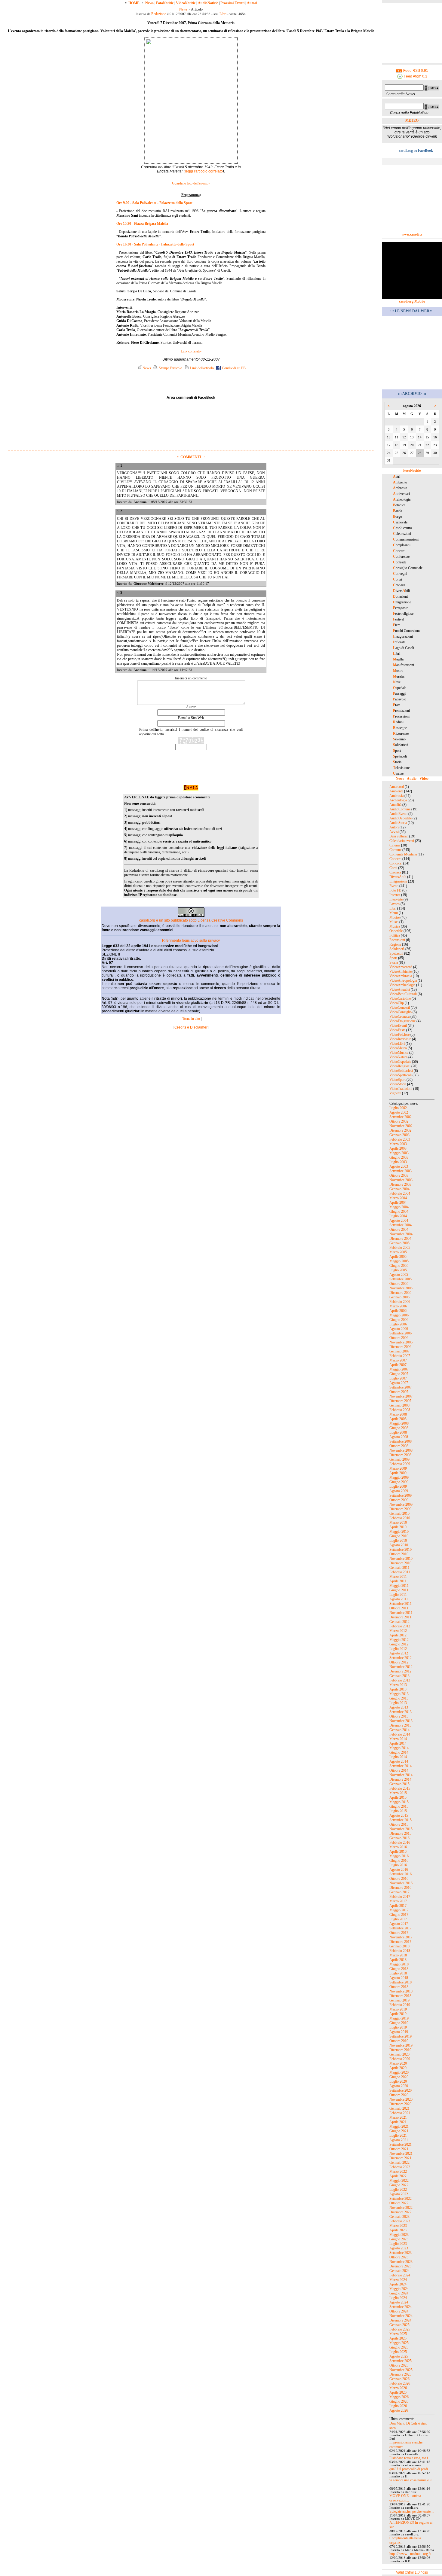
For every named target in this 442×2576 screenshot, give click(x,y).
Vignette (395, 1093)
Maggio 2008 (399, 1423)
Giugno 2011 (399, 1590)
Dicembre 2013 (400, 1725)
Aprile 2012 (398, 1635)
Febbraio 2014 (400, 1734)
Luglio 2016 (398, 1865)
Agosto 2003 (399, 1166)
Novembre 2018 (401, 1991)
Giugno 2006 (399, 1320)
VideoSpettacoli (401, 1075)
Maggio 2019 (399, 2018)
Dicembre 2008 (400, 1455)
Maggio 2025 (399, 2343)
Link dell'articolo (201, 368)
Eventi (394, 886)
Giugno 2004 (399, 1212)
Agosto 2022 (399, 2194)
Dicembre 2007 (400, 1401)
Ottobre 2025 (399, 2365)
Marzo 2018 (398, 1955)
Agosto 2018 (399, 1978)
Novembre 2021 (401, 2154)
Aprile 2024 (398, 2284)
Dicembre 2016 (400, 1888)
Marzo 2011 (398, 1577)
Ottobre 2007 (399, 1392)
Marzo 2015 (398, 1793)
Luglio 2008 (398, 1432)
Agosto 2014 (399, 1761)
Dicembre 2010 (400, 1563)
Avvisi (394, 832)
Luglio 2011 (398, 1595)
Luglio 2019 (398, 2027)
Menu (394, 913)
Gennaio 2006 (399, 1297)
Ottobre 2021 (399, 2149)
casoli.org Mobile (412, 301)
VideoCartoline (400, 998)
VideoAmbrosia (401, 976)
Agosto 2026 (399, 2410)
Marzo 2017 (398, 1901)
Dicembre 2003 (400, 1184)
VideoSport (397, 1080)
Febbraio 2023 (400, 2221)
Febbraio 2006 (400, 1302)
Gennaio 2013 (399, 1676)
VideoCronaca (399, 1017)
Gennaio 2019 (399, 2000)
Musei (394, 922)
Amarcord (397, 787)
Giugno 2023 (399, 2239)
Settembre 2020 (401, 2090)
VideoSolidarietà (401, 1071)
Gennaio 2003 (399, 1135)
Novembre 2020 (401, 2099)
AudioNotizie (208, 3)
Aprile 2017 (398, 1906)
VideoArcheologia (402, 985)
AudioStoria (398, 823)
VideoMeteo (398, 1048)
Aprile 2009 (398, 1473)
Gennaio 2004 (399, 1189)
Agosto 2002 (399, 1112)
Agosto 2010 (399, 1545)
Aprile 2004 (398, 1203)
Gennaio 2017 (399, 1892)
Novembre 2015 (401, 1829)
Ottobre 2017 (399, 1933)
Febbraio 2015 (400, 1788)
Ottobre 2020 (399, 2095)
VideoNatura (398, 1057)
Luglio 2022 (398, 2190)
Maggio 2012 (399, 1640)
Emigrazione (398, 881)
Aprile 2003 (398, 1148)
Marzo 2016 (398, 1847)
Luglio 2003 (398, 1162)
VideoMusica (399, 1053)
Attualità (395, 805)
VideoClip (397, 1003)
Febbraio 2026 (400, 2383)
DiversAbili (398, 877)
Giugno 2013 (399, 1698)
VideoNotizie (186, 3)
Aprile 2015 (398, 1797)
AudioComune (400, 809)
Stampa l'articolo (170, 368)
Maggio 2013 (399, 1694)
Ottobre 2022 (399, 2203)
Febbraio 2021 (400, 2113)
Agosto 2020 (399, 2086)
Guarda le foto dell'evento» (191, 183)
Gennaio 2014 (399, 1730)
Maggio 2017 (399, 1910)
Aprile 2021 (398, 2122)
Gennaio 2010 (399, 1514)
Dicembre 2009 (400, 1509)
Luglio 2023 (398, 2244)
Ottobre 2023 (399, 2257)
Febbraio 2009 (400, 1464)
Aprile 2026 (398, 2392)
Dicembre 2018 (400, 1996)
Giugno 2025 (399, 2347)
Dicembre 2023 (400, 2266)
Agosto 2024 (399, 2302)
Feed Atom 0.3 (415, 76)
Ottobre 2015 (399, 1825)
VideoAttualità (400, 989)
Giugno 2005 (399, 1266)
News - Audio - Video (412, 779)
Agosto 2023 (399, 2248)
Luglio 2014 (398, 1757)
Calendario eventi (402, 841)
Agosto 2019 (399, 2032)
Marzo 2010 (398, 1523)
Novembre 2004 (401, 1234)
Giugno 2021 (399, 2131)
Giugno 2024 (399, 2293)
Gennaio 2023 (399, 2217)
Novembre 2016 (401, 1883)
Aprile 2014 (398, 1743)
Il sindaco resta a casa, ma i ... (410, 2458)
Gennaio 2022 (399, 2163)
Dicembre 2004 (400, 1239)
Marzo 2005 (398, 1252)
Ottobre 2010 (399, 1554)
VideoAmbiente (401, 971)
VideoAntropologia (403, 980)
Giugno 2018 (399, 1969)
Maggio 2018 (399, 1964)
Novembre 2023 (401, 2262)
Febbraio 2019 (400, 2005)
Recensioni (397, 940)
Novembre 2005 (401, 1288)
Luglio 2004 (398, 1216)
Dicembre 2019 (400, 2050)
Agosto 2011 (399, 1599)
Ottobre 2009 (399, 1500)
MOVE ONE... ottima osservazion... (405, 2498)
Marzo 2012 (398, 1631)
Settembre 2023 (401, 2253)
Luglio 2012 (398, 1649)
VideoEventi (398, 1026)
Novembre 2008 (401, 1450)
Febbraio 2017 (400, 1897)
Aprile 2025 (398, 2338)
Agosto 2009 (399, 1491)
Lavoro (394, 904)
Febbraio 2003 (400, 1139)
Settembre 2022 (401, 2199)
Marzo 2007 (398, 1360)
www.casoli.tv (412, 234)
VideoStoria (398, 1084)
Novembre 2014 (401, 1775)
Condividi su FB (233, 368)
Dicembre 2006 (400, 1347)
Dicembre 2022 (400, 2212)
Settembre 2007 (401, 1387)
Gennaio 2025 (399, 2325)
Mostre (394, 917)
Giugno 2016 (399, 1861)
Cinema (395, 845)
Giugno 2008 (399, 1428)
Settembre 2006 (401, 1333)
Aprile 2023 (398, 2230)
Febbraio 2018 (400, 1951)
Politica (395, 935)
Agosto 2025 (399, 2356)
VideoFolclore (399, 1035)
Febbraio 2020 (400, 2059)
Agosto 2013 (399, 1707)
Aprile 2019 (398, 2014)
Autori (252, 3)
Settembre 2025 (401, 2361)
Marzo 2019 (398, 2009)
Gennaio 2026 (399, 2379)
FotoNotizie (165, 3)
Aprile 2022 (398, 2176)
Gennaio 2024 (399, 2271)
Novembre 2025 (401, 2370)
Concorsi (396, 863)
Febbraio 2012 (400, 1626)
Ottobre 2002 (399, 1121)
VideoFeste (397, 1030)
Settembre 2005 (401, 1279)
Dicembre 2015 (400, 1834)
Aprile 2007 (398, 1365)
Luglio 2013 (398, 1703)
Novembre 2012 (401, 1667)
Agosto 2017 (399, 1924)
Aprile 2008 (398, 1419)
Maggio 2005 (399, 1261)
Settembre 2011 (401, 1604)
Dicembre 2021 (400, 2158)
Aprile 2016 (398, 1852)
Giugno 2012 (399, 1644)
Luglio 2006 (398, 1324)
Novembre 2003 (401, 1180)
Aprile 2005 (398, 1257)
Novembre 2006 (401, 1342)
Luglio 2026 (398, 2406)
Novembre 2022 (401, 2208)
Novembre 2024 (401, 2316)
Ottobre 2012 (399, 1662)
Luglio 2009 (398, 1486)
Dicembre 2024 (400, 2320)
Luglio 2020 (398, 2081)
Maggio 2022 (399, 2181)
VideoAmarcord (401, 967)
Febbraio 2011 (400, 1572)
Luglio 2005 (398, 1270)
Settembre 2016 (401, 1874)
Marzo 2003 (398, 1144)
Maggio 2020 (399, 2072)
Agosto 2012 (399, 1653)
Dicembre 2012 (400, 1671)
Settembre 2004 (401, 1225)
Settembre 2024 (401, 2307)
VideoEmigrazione (402, 1021)
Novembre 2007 (401, 1396)
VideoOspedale (400, 1062)
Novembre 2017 (401, 1937)
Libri (223, 14)
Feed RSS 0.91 (415, 71)
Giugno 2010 (399, 1536)
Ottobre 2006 (399, 1338)
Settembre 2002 (401, 1117)
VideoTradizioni (401, 1089)
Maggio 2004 (399, 1207)
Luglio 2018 (398, 1973)
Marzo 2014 (398, 1739)
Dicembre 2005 (400, 1293)
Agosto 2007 (399, 1383)
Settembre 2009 (401, 1495)
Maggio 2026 (399, 2397)
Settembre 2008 (401, 1441)
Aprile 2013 (398, 1689)
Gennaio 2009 (399, 1459)
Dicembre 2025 (400, 2374)
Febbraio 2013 (400, 1680)
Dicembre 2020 (400, 2104)
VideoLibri (397, 1044)
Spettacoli (396, 953)
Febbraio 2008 (400, 1410)
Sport (393, 958)
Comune (395, 850)
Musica (395, 926)
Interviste (396, 899)
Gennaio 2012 (399, 1622)
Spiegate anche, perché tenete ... (412, 2511)
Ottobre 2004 (399, 1230)
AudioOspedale (401, 818)
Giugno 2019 (399, 2023)
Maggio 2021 (399, 2126)
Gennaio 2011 (399, 1568)
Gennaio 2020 (399, 2054)
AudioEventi (398, 814)
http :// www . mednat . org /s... (412, 2554)
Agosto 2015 (399, 1815)
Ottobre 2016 (399, 1879)
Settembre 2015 (401, 1820)
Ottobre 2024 (399, 2311)
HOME (134, 3)
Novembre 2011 (401, 1613)
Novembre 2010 (401, 1559)
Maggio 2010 (399, 1532)
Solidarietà (397, 949)
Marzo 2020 (398, 2063)
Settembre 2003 (401, 1171)
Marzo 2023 (398, 2226)
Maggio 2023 (399, 2235)
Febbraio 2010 (400, 1518)
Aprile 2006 (398, 1311)
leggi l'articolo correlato (204, 171)
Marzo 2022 (398, 2172)
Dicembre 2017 (400, 1942)
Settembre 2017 (401, 1928)
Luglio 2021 (398, 2135)
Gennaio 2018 (399, 1946)
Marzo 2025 (398, 2334)
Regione (395, 944)
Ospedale (396, 931)
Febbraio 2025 (400, 2329)
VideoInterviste (400, 1039)
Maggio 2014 (399, 1748)
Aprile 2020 (398, 2068)
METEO (412, 120)
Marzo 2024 (398, 2280)
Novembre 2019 (401, 2045)
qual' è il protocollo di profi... (410, 2469)
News (149, 3)
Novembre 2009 (401, 1504)
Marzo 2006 (398, 1306)
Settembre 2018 (401, 1982)
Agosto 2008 (399, 1437)
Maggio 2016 (399, 1856)
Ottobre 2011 (399, 1608)
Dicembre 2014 (400, 1779)
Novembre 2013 (401, 1721)
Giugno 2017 (399, 1915)
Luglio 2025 (398, 2352)
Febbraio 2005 (400, 1248)
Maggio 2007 (399, 1369)
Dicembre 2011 (400, 1617)
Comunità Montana (403, 854)
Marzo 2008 (398, 1414)
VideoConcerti (400, 1008)
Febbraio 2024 (400, 2275)
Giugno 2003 (399, 1157)
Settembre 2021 (401, 2145)
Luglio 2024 (398, 2298)
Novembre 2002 (401, 1126)
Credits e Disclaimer (191, 1027)
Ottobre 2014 (399, 1770)
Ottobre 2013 (399, 1716)
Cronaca (395, 872)
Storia (394, 962)
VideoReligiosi (400, 1066)
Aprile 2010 (398, 1527)
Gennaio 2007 (399, 1351)
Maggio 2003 (399, 1153)
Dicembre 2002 (400, 1130)
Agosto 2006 (399, 1329)
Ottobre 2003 (399, 1175)
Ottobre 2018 (399, 1987)
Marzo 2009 (398, 1468)
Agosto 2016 (399, 1870)
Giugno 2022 (399, 2185)
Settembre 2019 (401, 2036)
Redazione (159, 14)
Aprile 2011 (398, 1581)
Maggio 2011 (399, 1586)
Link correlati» (191, 351)
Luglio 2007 (398, 1378)
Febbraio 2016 (400, 1843)
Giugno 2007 (399, 1374)
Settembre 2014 (401, 1766)
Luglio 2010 (398, 1541)
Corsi (393, 868)
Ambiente (396, 791)
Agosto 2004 (399, 1221)
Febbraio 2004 (400, 1193)
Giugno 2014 (399, 1752)
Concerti (395, 859)
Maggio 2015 (399, 1802)
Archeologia (398, 800)
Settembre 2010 (401, 1550)
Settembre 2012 (401, 1658)
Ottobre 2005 (399, 1284)
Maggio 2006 (399, 1315)
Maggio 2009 (399, 1477)
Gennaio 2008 (399, 1405)
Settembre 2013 (401, 1712)
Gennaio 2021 (399, 2108)
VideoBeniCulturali (403, 994)
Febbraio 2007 (400, 1356)
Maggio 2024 (399, 2289)
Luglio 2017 (398, 1919)
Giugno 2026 (399, 2401)
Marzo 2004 (398, 1198)
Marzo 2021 (398, 2117)
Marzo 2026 (398, 2388)
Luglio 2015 (398, 1811)
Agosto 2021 (399, 2140)
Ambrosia (396, 796)
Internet (395, 895)
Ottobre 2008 (399, 1446)
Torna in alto (191, 1019)
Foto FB (395, 890)
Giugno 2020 (399, 2077)
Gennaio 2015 (399, 1784)
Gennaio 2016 (399, 1838)
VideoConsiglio (401, 1012)
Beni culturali (399, 836)
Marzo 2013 (398, 1685)
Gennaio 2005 (399, 1243)
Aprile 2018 (398, 1960)
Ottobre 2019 (399, 2041)
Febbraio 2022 (400, 2167)
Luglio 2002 (398, 1108)
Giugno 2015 (399, 1806)
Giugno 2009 (399, 1482)
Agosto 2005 (399, 1275)
